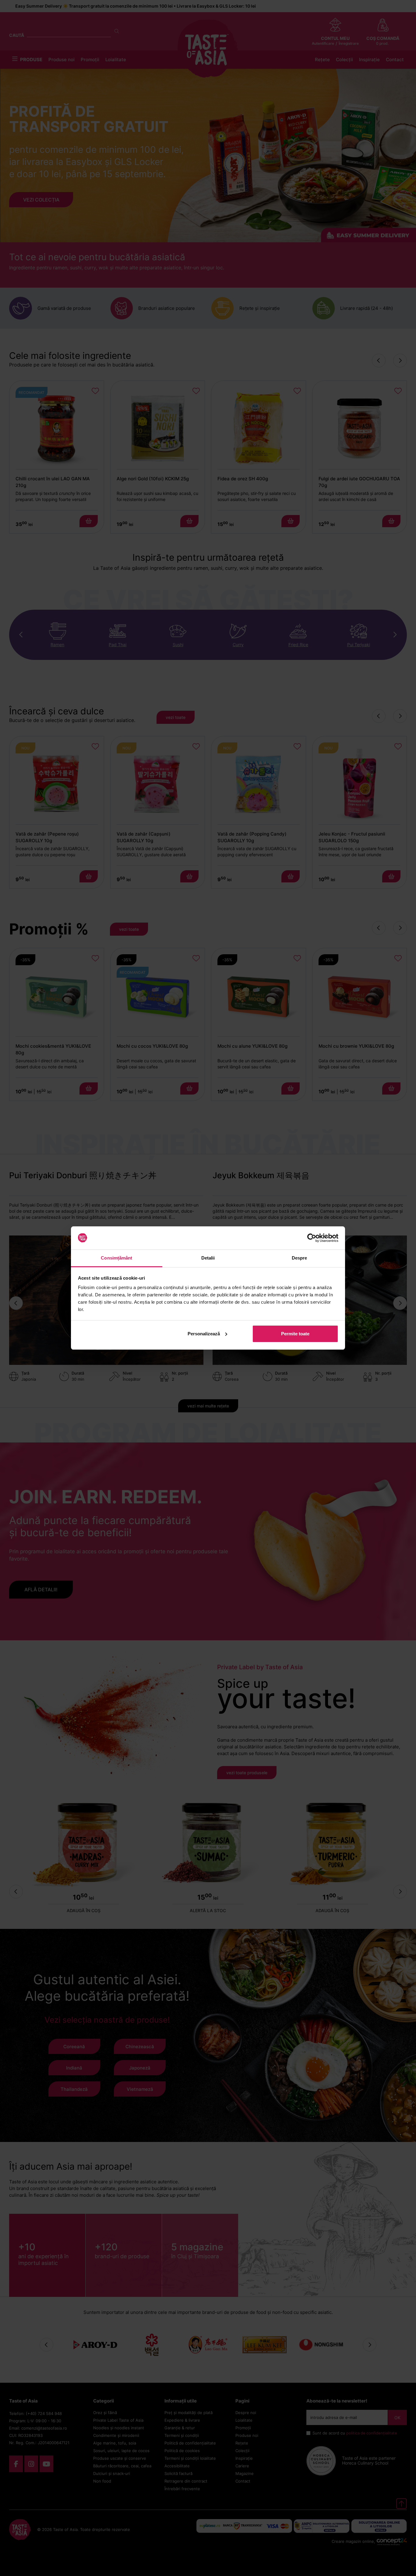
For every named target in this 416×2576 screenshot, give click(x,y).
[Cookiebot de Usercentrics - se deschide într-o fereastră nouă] (312, 1238)
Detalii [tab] (208, 1258)
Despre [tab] (300, 1258)
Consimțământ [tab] (116, 1258)
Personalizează (204, 1334)
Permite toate (295, 1334)
